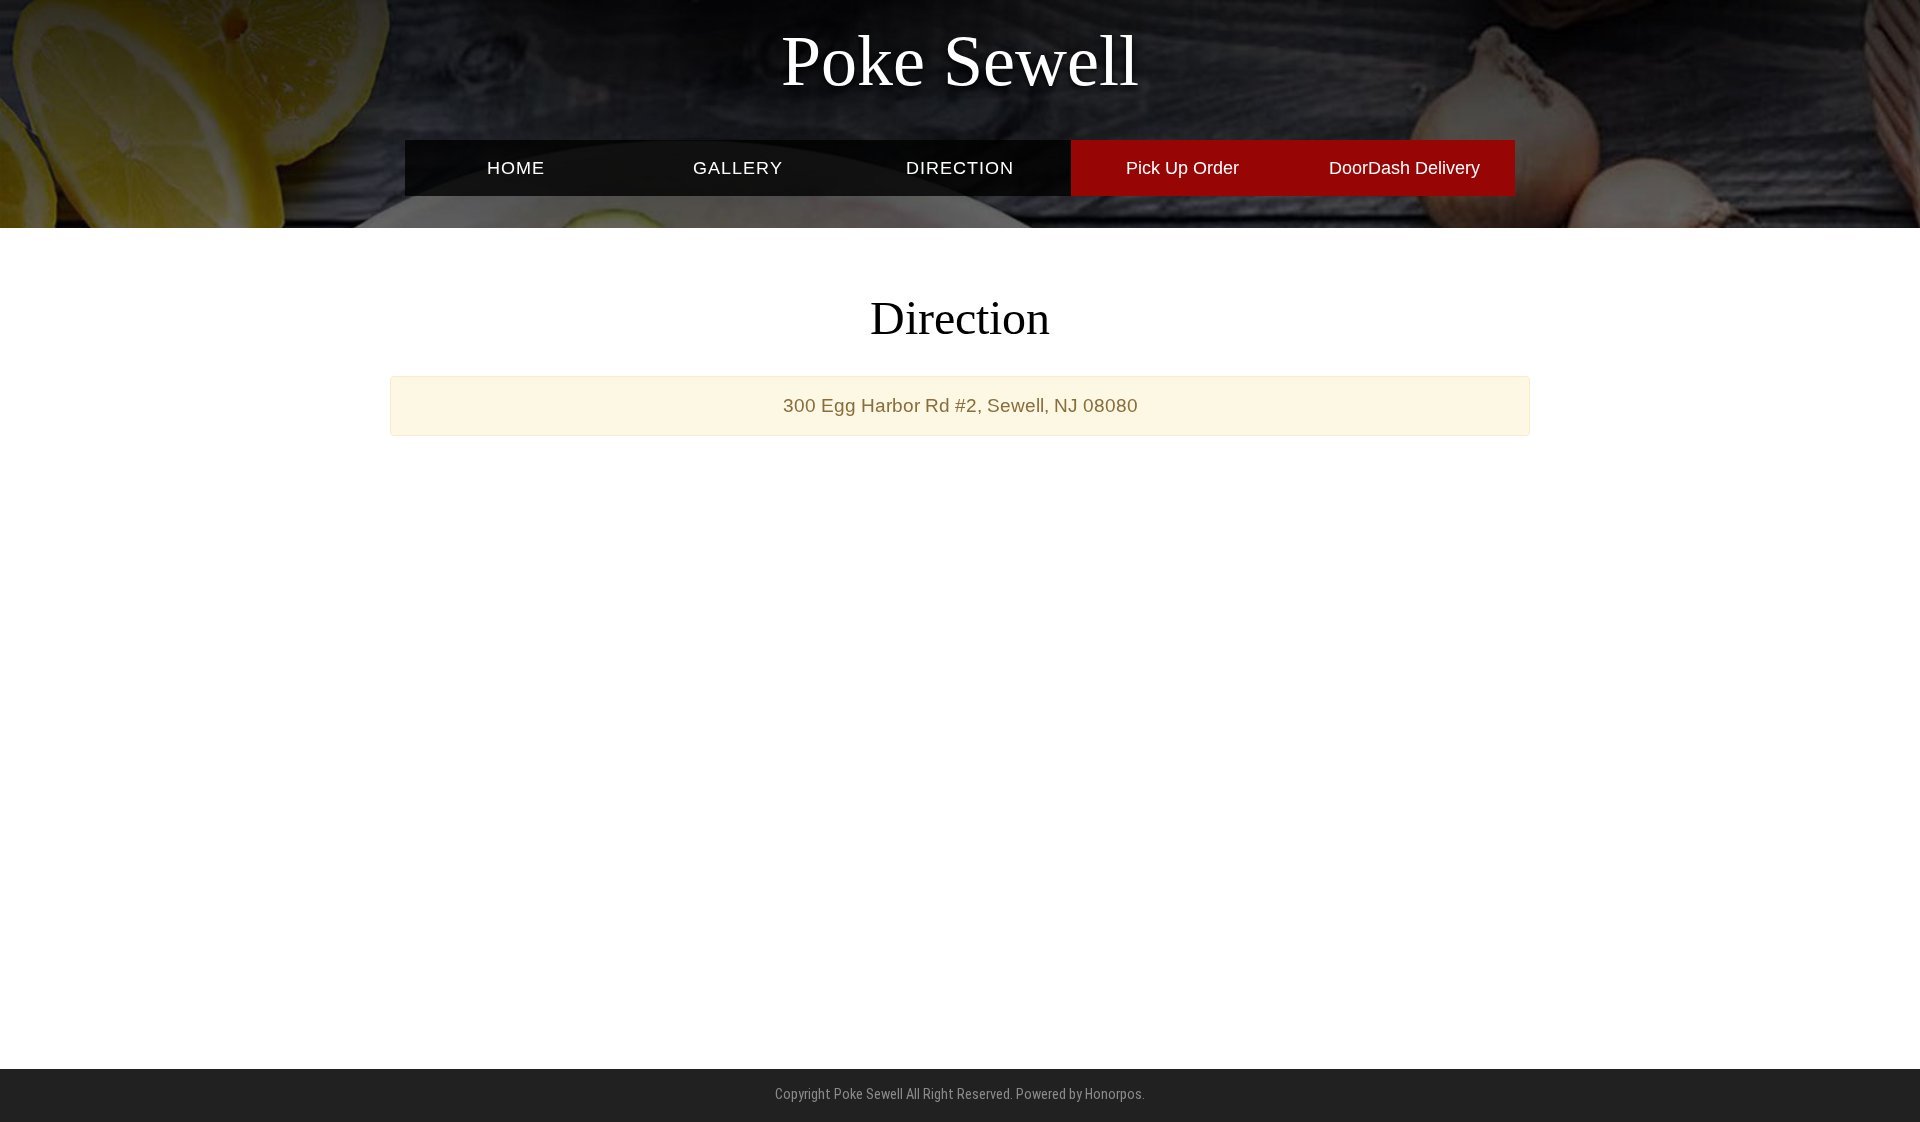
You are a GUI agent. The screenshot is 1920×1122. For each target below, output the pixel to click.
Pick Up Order (1182, 168)
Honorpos (1113, 1094)
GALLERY (738, 168)
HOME (516, 168)
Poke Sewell (960, 61)
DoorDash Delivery (1404, 168)
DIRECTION (960, 168)
